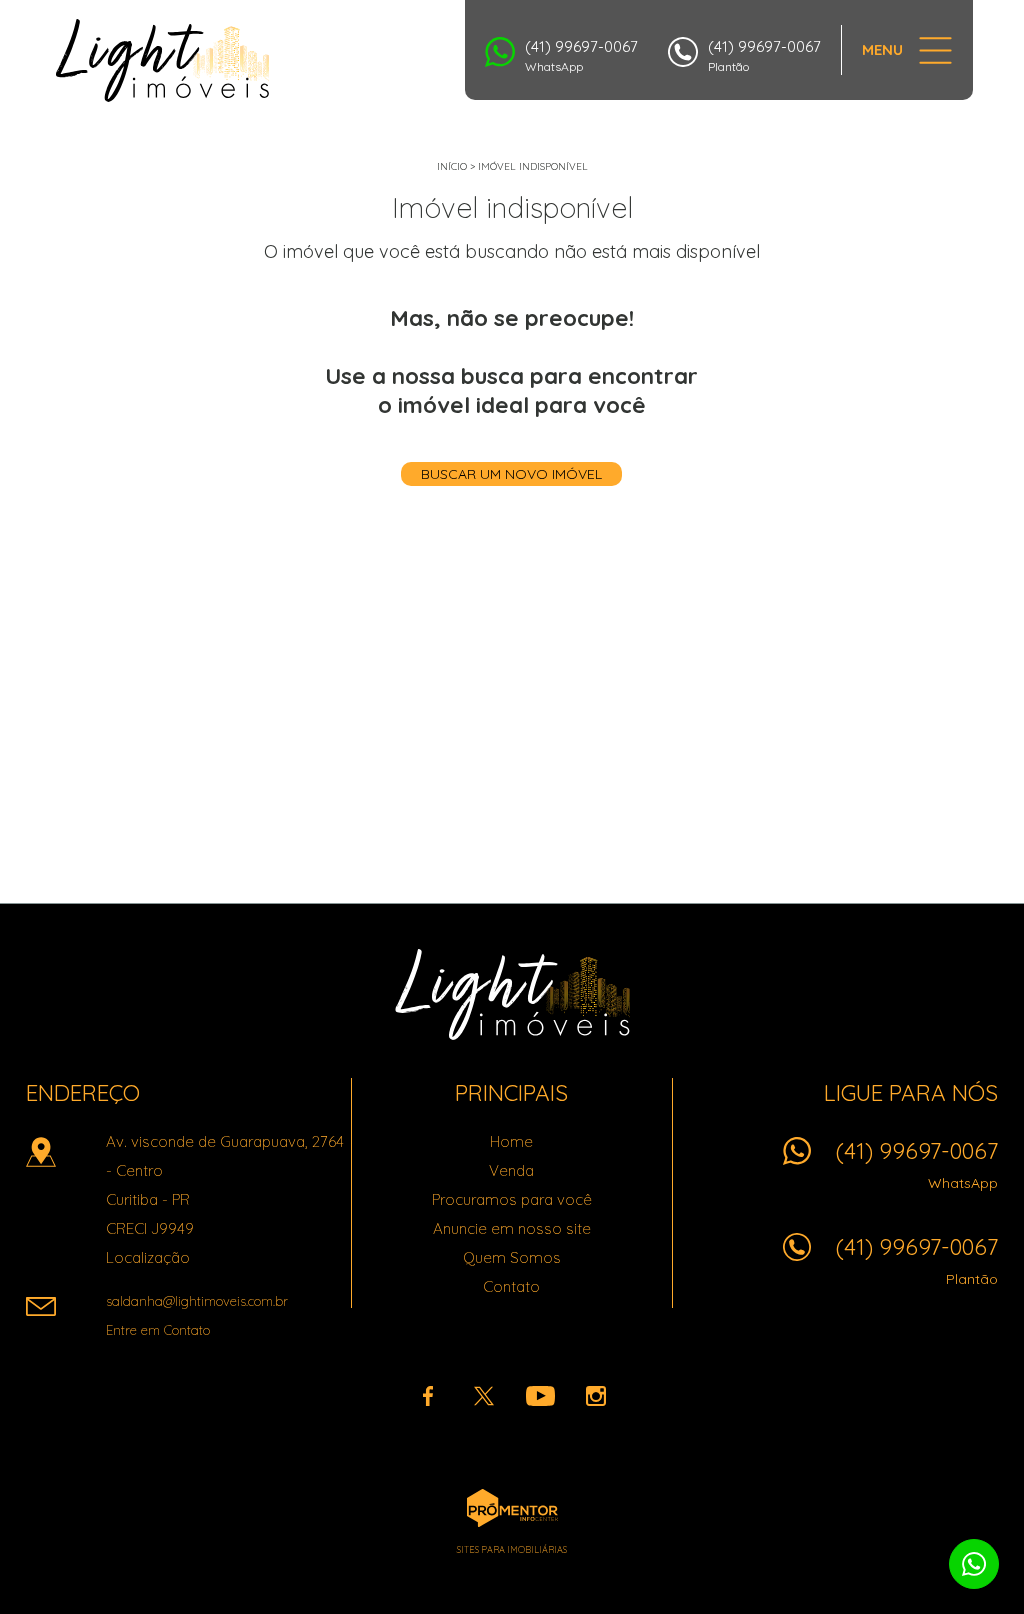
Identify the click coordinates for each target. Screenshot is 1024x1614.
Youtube (540, 1396)
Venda (511, 1170)
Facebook (428, 1396)
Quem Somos (512, 1257)
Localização (148, 1257)
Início (452, 166)
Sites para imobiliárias (512, 1549)
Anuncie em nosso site (512, 1228)
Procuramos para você (512, 1199)
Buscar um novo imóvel (511, 474)
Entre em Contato (158, 1330)
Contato (511, 1286)
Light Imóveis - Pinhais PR (512, 994)
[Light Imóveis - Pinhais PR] (162, 60)
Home (511, 1141)
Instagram (596, 1396)
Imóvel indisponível (533, 166)
